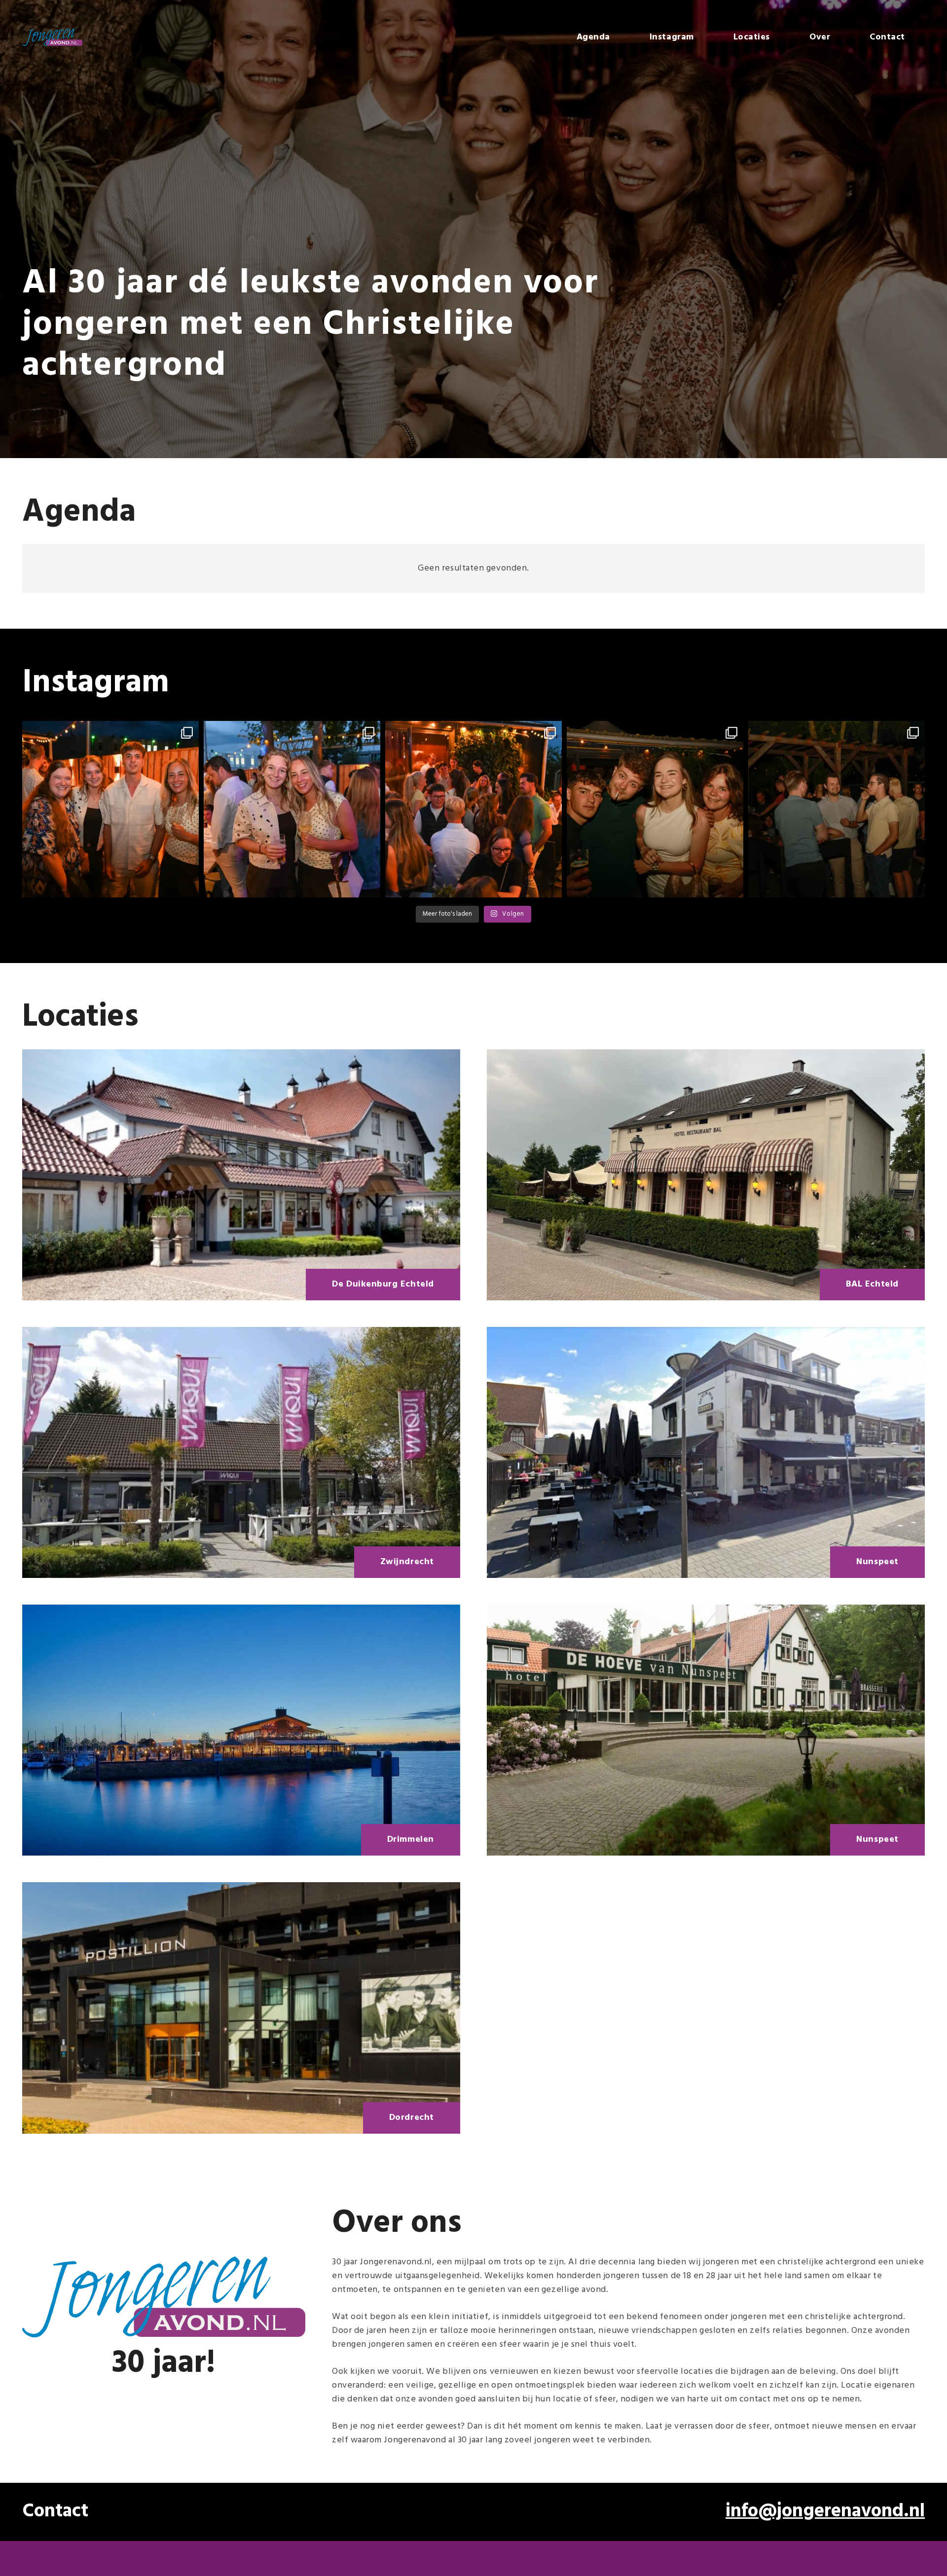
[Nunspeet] (706, 1452)
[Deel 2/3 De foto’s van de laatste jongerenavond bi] (292, 809)
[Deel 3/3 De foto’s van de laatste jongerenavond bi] (110, 809)
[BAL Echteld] (706, 1175)
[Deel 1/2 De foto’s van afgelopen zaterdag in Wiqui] (837, 809)
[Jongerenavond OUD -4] (52, 37)
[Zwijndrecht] (241, 1452)
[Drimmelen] (241, 1730)
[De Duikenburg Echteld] (241, 1175)
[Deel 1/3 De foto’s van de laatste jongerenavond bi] (473, 809)
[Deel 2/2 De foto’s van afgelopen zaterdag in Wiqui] (655, 809)
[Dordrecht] (241, 2008)
